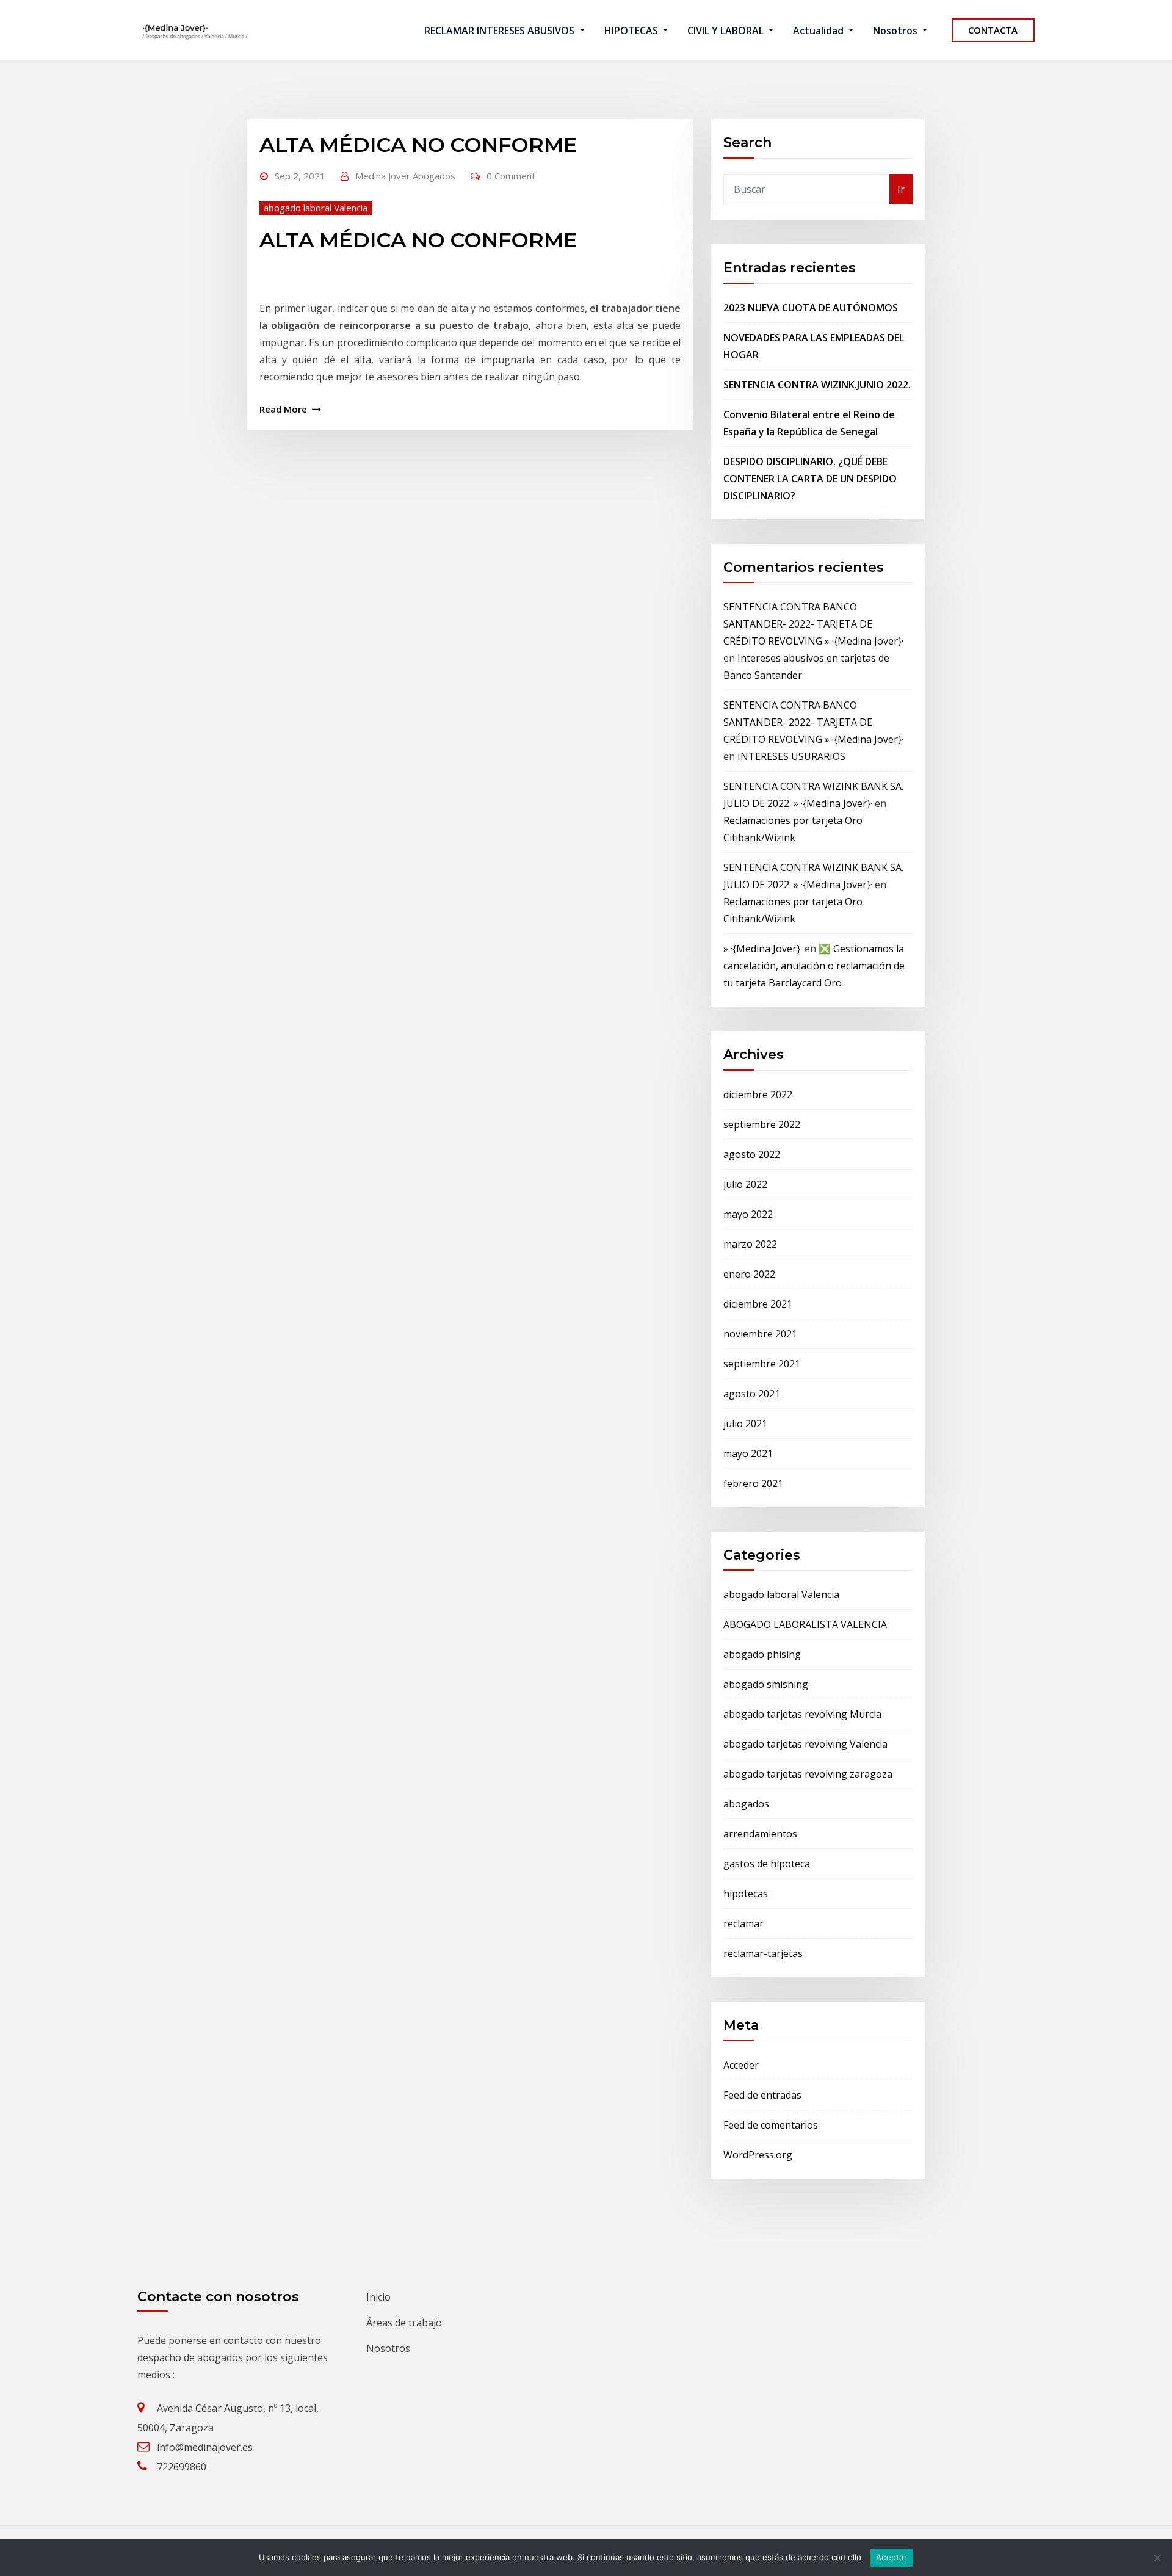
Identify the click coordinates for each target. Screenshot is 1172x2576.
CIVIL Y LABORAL (727, 31)
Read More (283, 409)
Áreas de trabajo (404, 2323)
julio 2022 (745, 1184)
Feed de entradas (762, 2095)
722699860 (182, 2467)
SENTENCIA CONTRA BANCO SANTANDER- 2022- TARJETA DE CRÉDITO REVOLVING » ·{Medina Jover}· (813, 624)
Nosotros (896, 31)
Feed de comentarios (771, 2125)
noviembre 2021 (760, 1334)
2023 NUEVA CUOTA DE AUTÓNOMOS (811, 308)
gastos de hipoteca (767, 1864)
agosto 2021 (752, 1394)
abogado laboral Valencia (316, 208)
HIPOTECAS (632, 31)
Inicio (378, 2297)
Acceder (741, 2065)
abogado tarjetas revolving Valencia (805, 1744)
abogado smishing (766, 1684)
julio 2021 (745, 1424)
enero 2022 (749, 1274)
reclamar (743, 1923)
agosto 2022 (752, 1154)
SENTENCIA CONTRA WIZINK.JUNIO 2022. (817, 385)
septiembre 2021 (762, 1364)
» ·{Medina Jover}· (763, 949)
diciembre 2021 (758, 1304)
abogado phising (762, 1654)
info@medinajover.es (205, 2447)
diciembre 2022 (758, 1094)
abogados (746, 1804)
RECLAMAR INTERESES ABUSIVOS (501, 31)
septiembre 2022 (762, 1124)
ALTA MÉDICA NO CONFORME (418, 145)
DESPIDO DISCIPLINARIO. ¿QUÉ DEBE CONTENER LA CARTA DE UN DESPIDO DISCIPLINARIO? (810, 479)
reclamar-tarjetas (763, 1953)
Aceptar (892, 2557)
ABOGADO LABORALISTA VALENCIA (805, 1624)
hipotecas (746, 1894)
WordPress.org (758, 2155)
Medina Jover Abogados (405, 176)
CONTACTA (993, 30)
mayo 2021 (748, 1453)
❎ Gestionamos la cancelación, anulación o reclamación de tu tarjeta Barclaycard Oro (814, 966)
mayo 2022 (748, 1214)
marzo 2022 (750, 1244)
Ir (901, 189)
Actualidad (819, 31)
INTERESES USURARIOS (791, 756)
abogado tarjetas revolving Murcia (802, 1714)
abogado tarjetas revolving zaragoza (808, 1774)
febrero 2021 (753, 1483)
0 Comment (511, 176)
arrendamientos (760, 1834)
